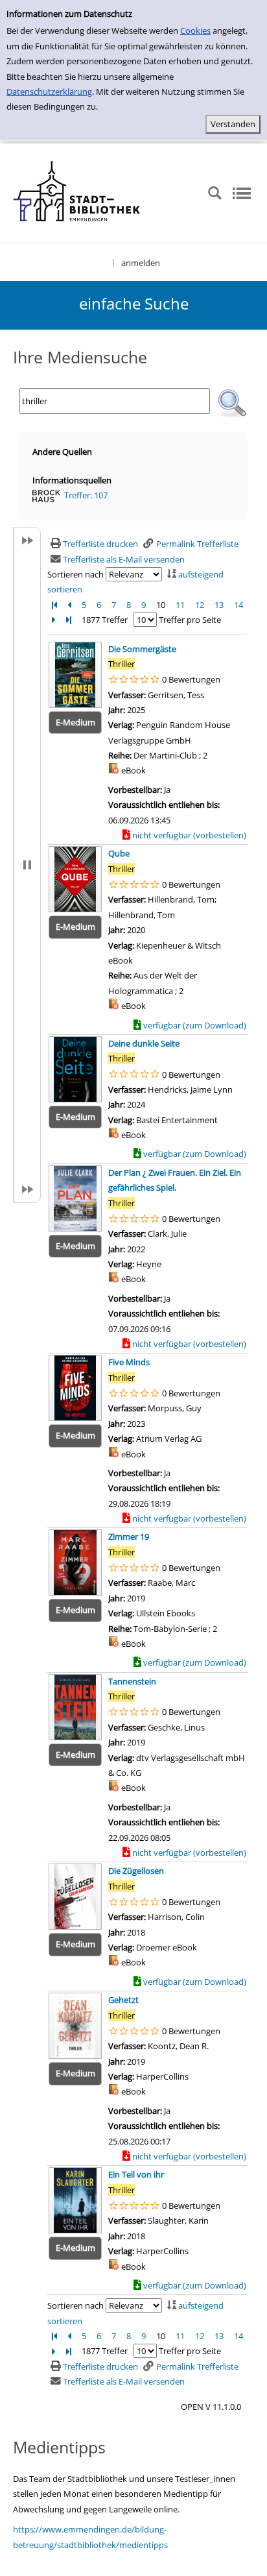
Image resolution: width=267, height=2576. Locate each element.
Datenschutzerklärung (49, 91)
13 (219, 605)
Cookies (195, 30)
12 (200, 605)
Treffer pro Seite (190, 620)
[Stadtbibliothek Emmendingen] (77, 192)
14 (238, 605)
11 (180, 605)
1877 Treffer (105, 620)
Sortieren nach (75, 574)
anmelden (141, 263)
